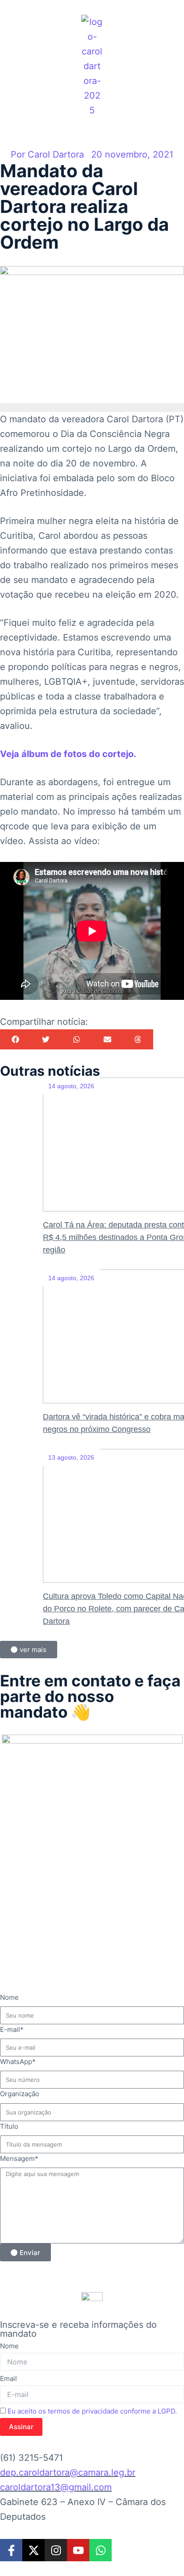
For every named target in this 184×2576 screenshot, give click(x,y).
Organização (20, 2094)
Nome (9, 1997)
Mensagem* (19, 2158)
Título (9, 2126)
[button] (15, 1039)
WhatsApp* (18, 2062)
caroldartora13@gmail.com (56, 2487)
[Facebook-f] (11, 2550)
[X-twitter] (33, 2550)
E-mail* (12, 2029)
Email (8, 2378)
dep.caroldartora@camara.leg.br (68, 2472)
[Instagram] (56, 2550)
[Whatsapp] (100, 2550)
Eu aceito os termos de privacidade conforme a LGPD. (92, 2411)
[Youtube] (78, 2550)
